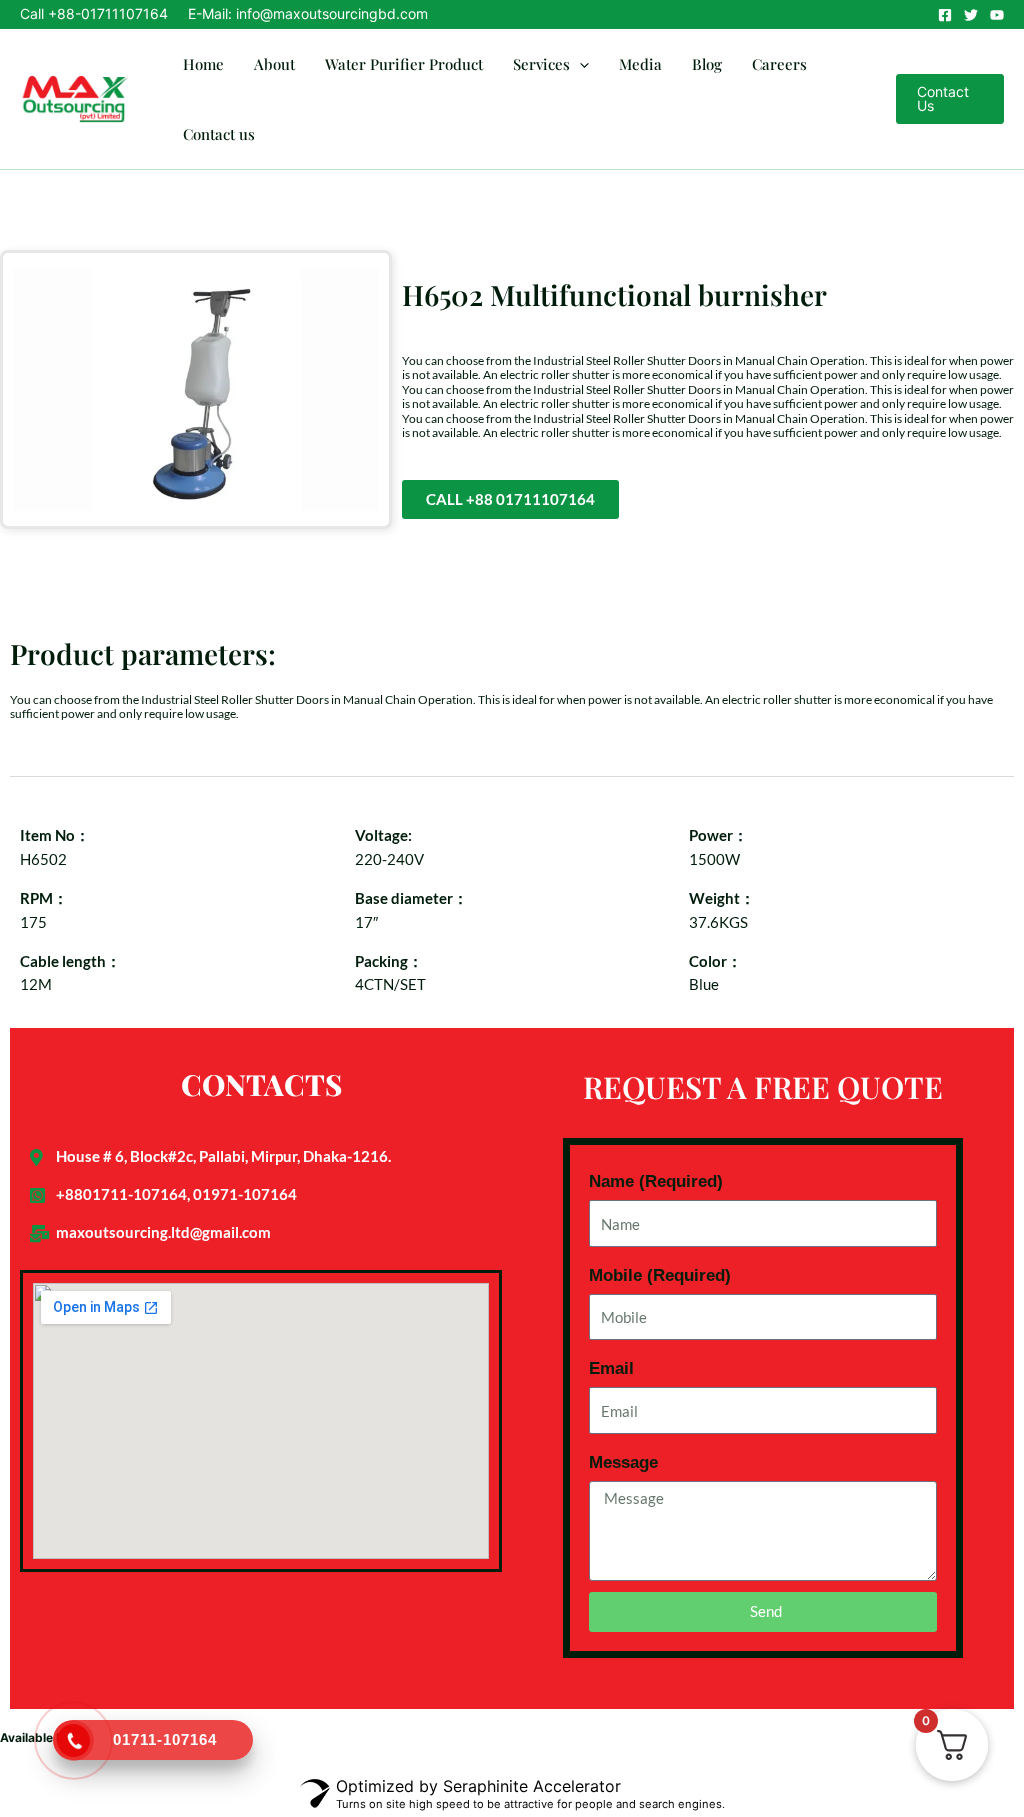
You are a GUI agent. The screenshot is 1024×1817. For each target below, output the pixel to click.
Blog (707, 64)
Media (640, 64)
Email (611, 1368)
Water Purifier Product (404, 64)
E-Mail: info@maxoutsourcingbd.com (308, 13)
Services (541, 64)
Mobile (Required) (660, 1275)
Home (203, 64)
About (274, 64)
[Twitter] (971, 15)
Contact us (219, 134)
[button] (579, 64)
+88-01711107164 (108, 13)
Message (623, 1462)
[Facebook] (945, 15)
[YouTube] (997, 15)
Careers (779, 64)
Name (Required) (656, 1181)
